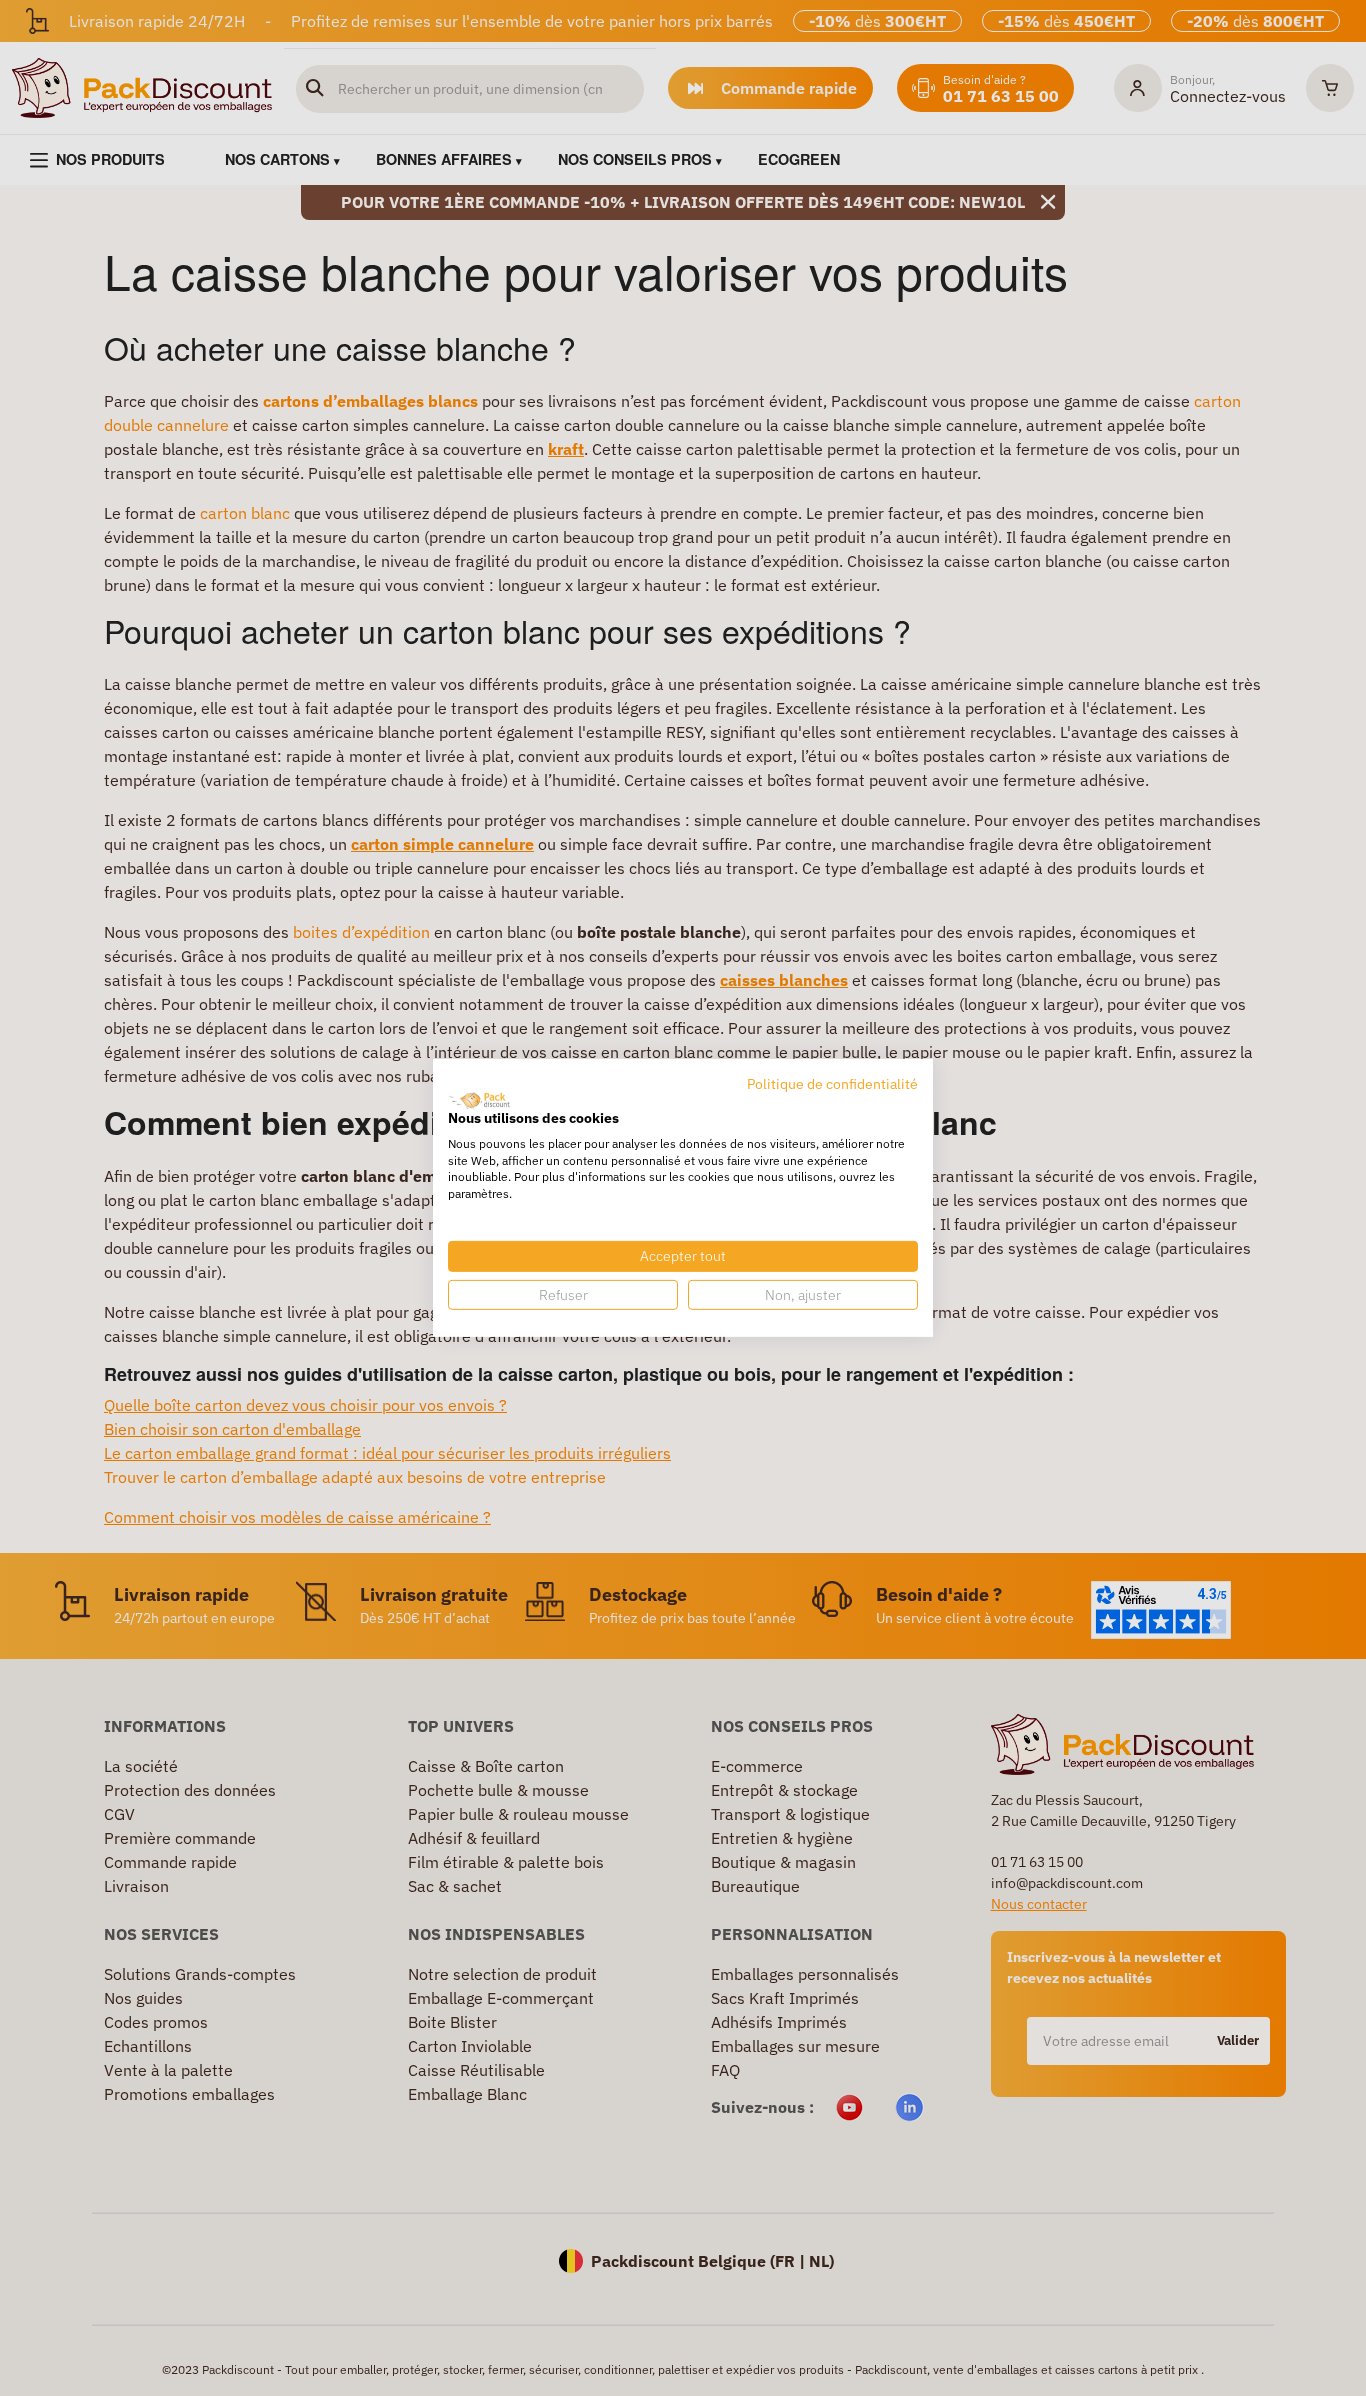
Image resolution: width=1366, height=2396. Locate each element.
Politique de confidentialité (832, 1084)
